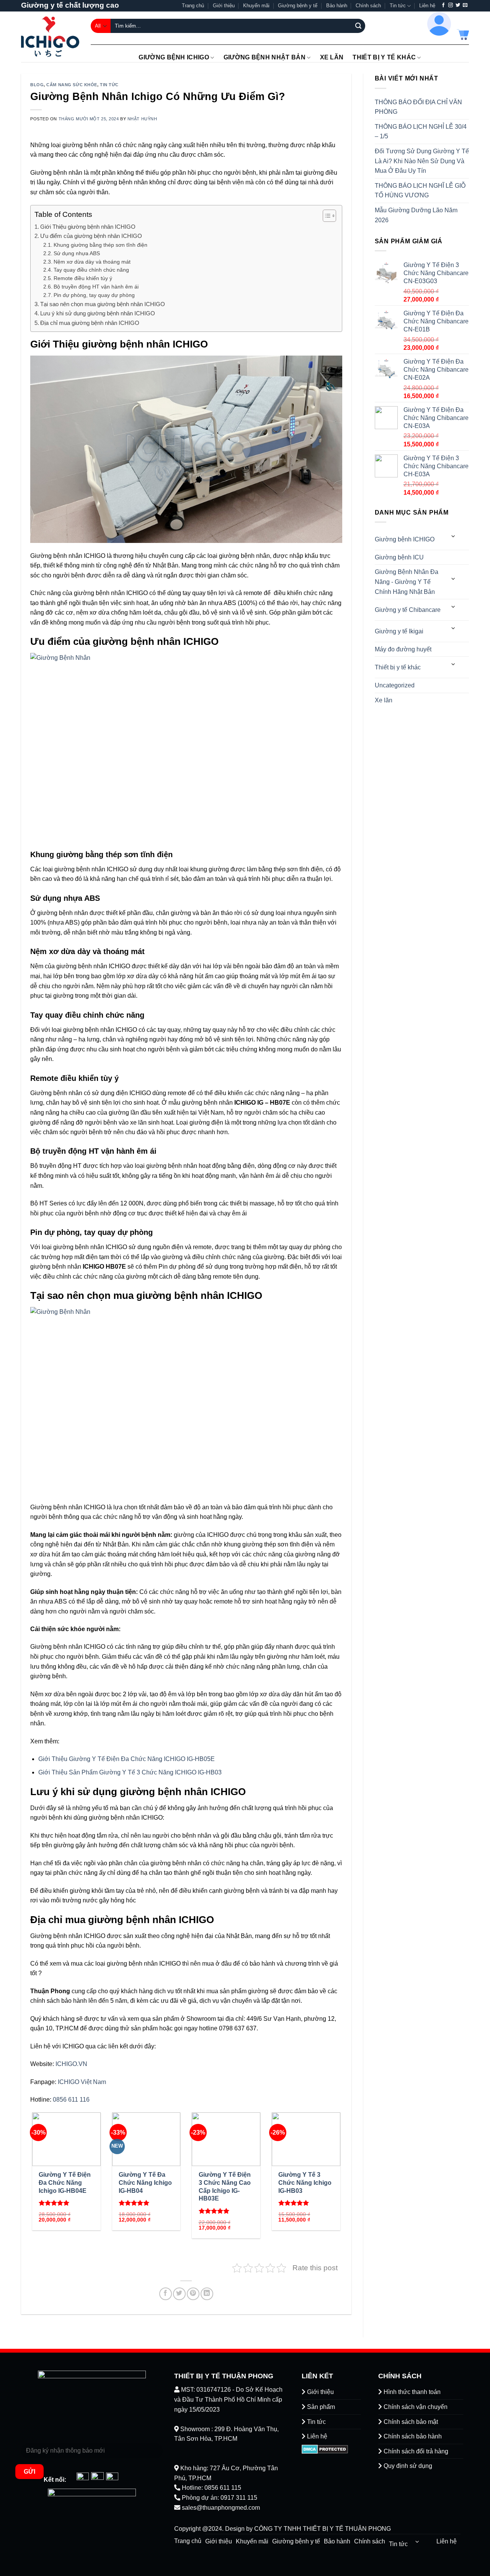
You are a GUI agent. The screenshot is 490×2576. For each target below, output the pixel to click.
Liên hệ (427, 6)
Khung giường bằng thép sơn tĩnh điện (100, 245)
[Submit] (358, 26)
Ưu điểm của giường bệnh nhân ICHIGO (91, 236)
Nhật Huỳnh (142, 119)
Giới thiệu (224, 6)
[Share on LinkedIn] (207, 2294)
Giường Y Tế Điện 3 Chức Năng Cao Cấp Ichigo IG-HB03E (225, 2187)
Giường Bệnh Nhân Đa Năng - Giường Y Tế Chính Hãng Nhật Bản (407, 582)
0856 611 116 (71, 2100)
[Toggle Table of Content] (326, 216)
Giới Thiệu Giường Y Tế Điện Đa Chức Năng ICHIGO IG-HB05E (127, 1759)
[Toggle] (454, 536)
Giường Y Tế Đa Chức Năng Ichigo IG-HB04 (145, 2183)
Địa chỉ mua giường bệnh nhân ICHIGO (90, 323)
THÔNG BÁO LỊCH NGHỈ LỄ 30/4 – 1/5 (421, 132)
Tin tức (398, 6)
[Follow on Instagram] (451, 5)
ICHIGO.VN (71, 2064)
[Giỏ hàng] (463, 34)
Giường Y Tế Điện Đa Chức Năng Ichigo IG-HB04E (65, 2183)
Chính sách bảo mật (410, 2422)
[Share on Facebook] (166, 2294)
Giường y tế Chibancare (408, 610)
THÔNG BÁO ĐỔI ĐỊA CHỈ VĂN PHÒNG (418, 107)
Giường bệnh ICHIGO (174, 57)
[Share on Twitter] (179, 2294)
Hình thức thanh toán (411, 2392)
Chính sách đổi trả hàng (415, 2451)
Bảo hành (337, 6)
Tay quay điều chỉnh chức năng (91, 270)
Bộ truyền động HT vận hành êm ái (96, 287)
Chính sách (368, 6)
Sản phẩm (320, 2407)
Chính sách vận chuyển (415, 2407)
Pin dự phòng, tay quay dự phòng (94, 295)
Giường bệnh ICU (399, 557)
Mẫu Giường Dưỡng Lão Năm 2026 (416, 215)
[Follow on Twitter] (458, 5)
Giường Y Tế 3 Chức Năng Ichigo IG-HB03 (305, 2183)
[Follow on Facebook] (443, 5)
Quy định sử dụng (407, 2466)
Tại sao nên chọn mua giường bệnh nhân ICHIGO (103, 304)
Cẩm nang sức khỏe (72, 85)
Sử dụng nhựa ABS (77, 253)
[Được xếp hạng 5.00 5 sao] (54, 2203)
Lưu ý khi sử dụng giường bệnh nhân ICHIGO (98, 313)
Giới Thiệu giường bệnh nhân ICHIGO (88, 227)
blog (37, 85)
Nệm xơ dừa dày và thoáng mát (92, 262)
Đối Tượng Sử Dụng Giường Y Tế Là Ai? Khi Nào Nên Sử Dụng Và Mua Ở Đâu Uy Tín (422, 161)
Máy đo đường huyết (403, 649)
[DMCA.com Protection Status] (325, 2449)
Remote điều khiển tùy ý (83, 278)
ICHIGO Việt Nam (82, 2082)
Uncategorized (395, 685)
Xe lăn (332, 57)
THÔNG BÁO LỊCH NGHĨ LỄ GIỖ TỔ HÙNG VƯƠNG (420, 191)
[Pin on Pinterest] (193, 2294)
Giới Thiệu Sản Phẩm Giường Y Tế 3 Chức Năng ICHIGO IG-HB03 (130, 1772)
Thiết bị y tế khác (384, 57)
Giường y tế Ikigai (399, 631)
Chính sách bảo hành (412, 2436)
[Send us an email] (465, 5)
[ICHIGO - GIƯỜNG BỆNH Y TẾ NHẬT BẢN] (50, 37)
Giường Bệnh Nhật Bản (265, 57)
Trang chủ (193, 6)
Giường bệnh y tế (298, 6)
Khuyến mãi (256, 6)
